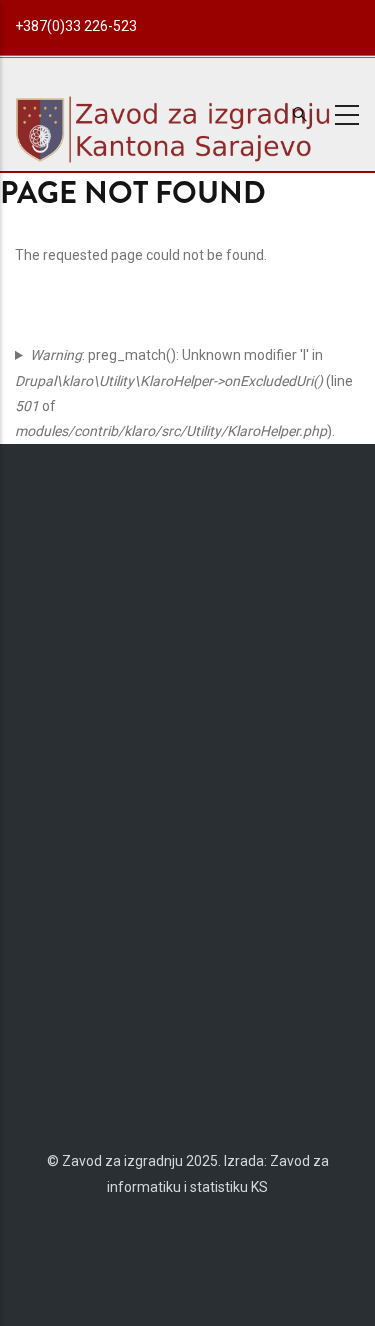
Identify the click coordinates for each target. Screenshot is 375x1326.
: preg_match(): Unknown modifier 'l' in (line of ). (184, 393)
